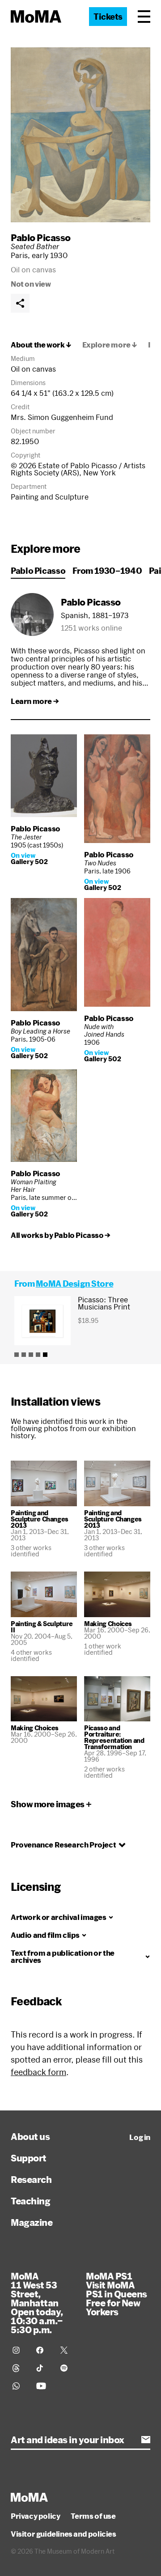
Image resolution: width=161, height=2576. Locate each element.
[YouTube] (43, 2386)
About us (30, 2136)
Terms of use (93, 2516)
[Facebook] (43, 2350)
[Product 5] (45, 1355)
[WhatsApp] (19, 2386)
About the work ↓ (41, 345)
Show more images (48, 1804)
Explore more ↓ (110, 345)
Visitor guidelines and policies (64, 2534)
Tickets (108, 17)
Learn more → (35, 701)
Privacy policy (35, 2516)
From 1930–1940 (107, 571)
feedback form (38, 2072)
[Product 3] (31, 1355)
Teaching (30, 2201)
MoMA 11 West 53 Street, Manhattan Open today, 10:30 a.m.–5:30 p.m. (37, 2303)
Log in (140, 2137)
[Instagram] (19, 2350)
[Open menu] (144, 17)
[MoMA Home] (36, 17)
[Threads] (19, 2368)
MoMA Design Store (74, 1284)
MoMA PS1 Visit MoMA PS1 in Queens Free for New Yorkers (117, 2294)
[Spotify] (67, 2368)
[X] (67, 2350)
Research (31, 2179)
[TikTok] (43, 2368)
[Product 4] (38, 1355)
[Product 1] (17, 1355)
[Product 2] (24, 1355)
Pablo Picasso (41, 237)
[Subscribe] (146, 2440)
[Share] (20, 303)
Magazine (32, 2222)
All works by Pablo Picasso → (61, 1235)
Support (29, 2158)
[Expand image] (80, 135)
